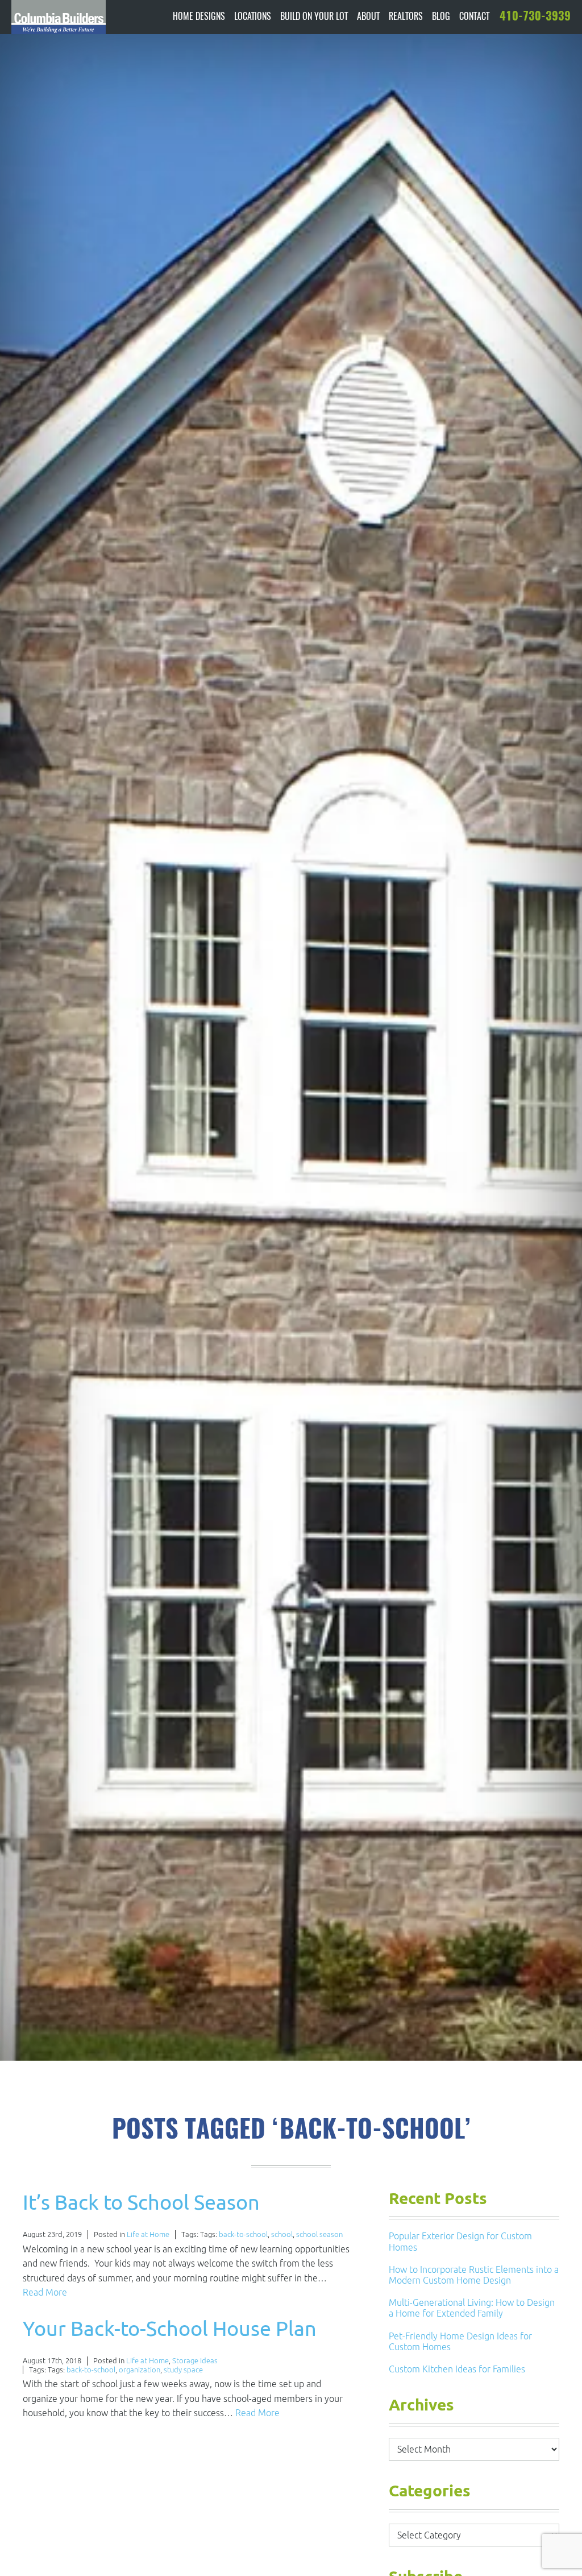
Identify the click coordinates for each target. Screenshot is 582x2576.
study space (183, 2370)
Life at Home (148, 2234)
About (368, 17)
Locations (253, 17)
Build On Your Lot (314, 17)
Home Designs (199, 17)
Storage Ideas (195, 2361)
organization (140, 2370)
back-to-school (243, 2234)
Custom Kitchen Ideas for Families (457, 2369)
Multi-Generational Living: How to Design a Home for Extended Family (472, 2308)
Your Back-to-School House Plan (170, 2328)
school (282, 2234)
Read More (45, 2292)
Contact (474, 17)
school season (319, 2234)
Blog (441, 17)
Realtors (406, 17)
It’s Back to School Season (141, 2202)
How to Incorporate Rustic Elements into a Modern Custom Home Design (474, 2275)
